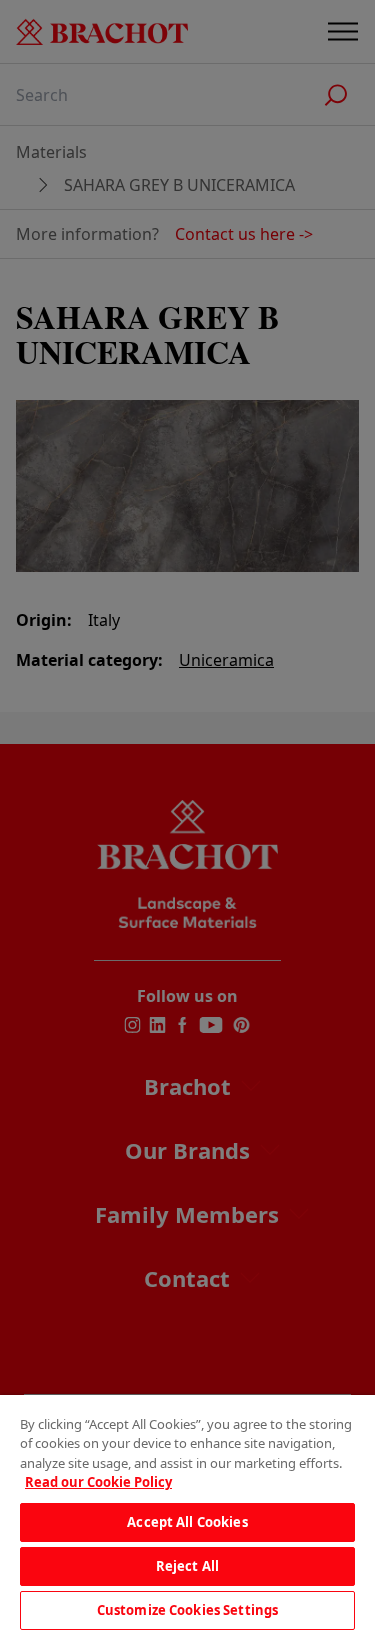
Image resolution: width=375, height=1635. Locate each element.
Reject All (187, 1566)
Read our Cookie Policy (98, 1482)
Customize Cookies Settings (187, 1610)
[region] (187, 1515)
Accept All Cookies (187, 1522)
